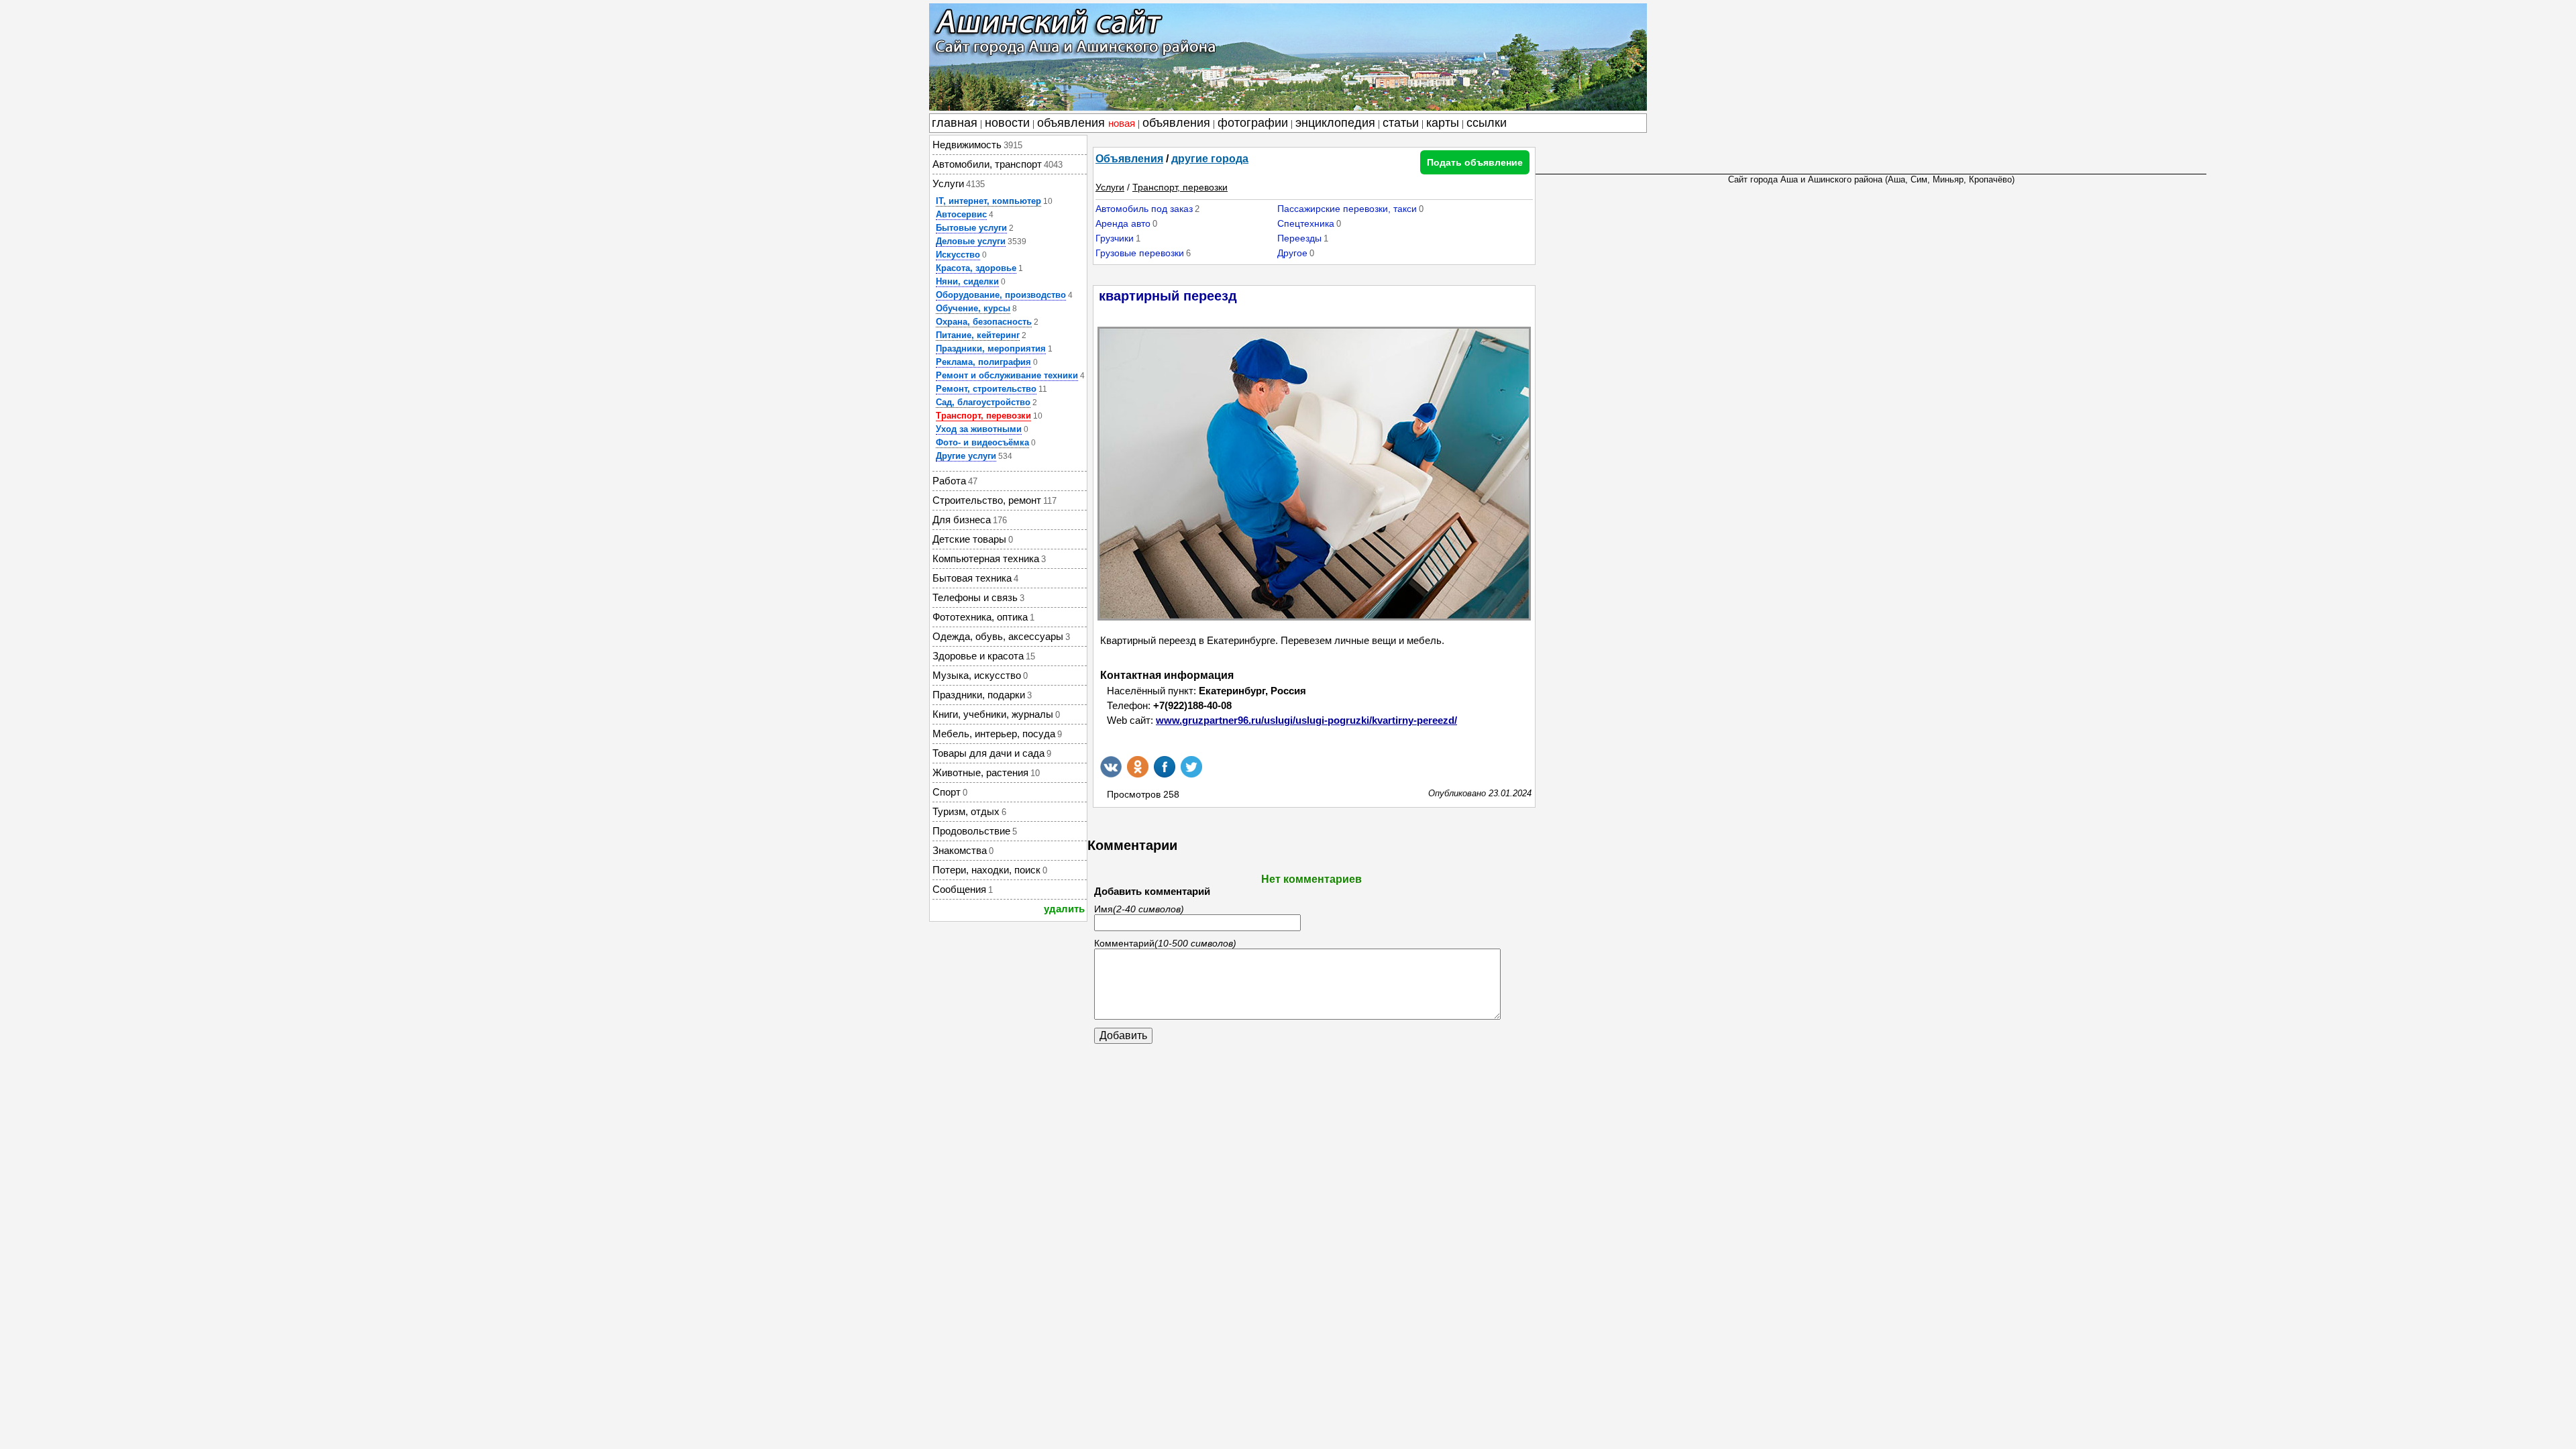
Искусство (958, 255)
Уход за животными (979, 429)
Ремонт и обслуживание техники (1007, 375)
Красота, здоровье (976, 268)
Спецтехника (1306, 223)
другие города (1210, 159)
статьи (1401, 123)
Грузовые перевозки (1140, 253)
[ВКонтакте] (1111, 767)
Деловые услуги (971, 241)
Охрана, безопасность (984, 322)
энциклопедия (1335, 123)
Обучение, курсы (973, 308)
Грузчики (1115, 238)
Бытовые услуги (971, 228)
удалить (1064, 909)
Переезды (1299, 238)
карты (1443, 123)
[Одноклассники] (1138, 767)
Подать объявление (1475, 162)
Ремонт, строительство (986, 389)
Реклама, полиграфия (983, 362)
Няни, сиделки (967, 281)
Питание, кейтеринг (978, 335)
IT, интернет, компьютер (988, 201)
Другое (1292, 253)
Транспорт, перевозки (983, 416)
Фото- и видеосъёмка (982, 442)
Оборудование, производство (1001, 295)
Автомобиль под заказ (1144, 209)
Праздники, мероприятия (991, 348)
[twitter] (1191, 767)
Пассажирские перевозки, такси (1347, 209)
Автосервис (961, 214)
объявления (1086, 123)
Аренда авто (1123, 223)
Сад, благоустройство (983, 402)
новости (1007, 123)
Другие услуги (966, 456)
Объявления (1129, 159)
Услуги (1110, 187)
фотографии (1253, 123)
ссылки (1487, 123)
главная (955, 123)
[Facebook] (1165, 767)
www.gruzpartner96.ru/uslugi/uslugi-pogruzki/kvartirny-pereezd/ (1306, 720)
